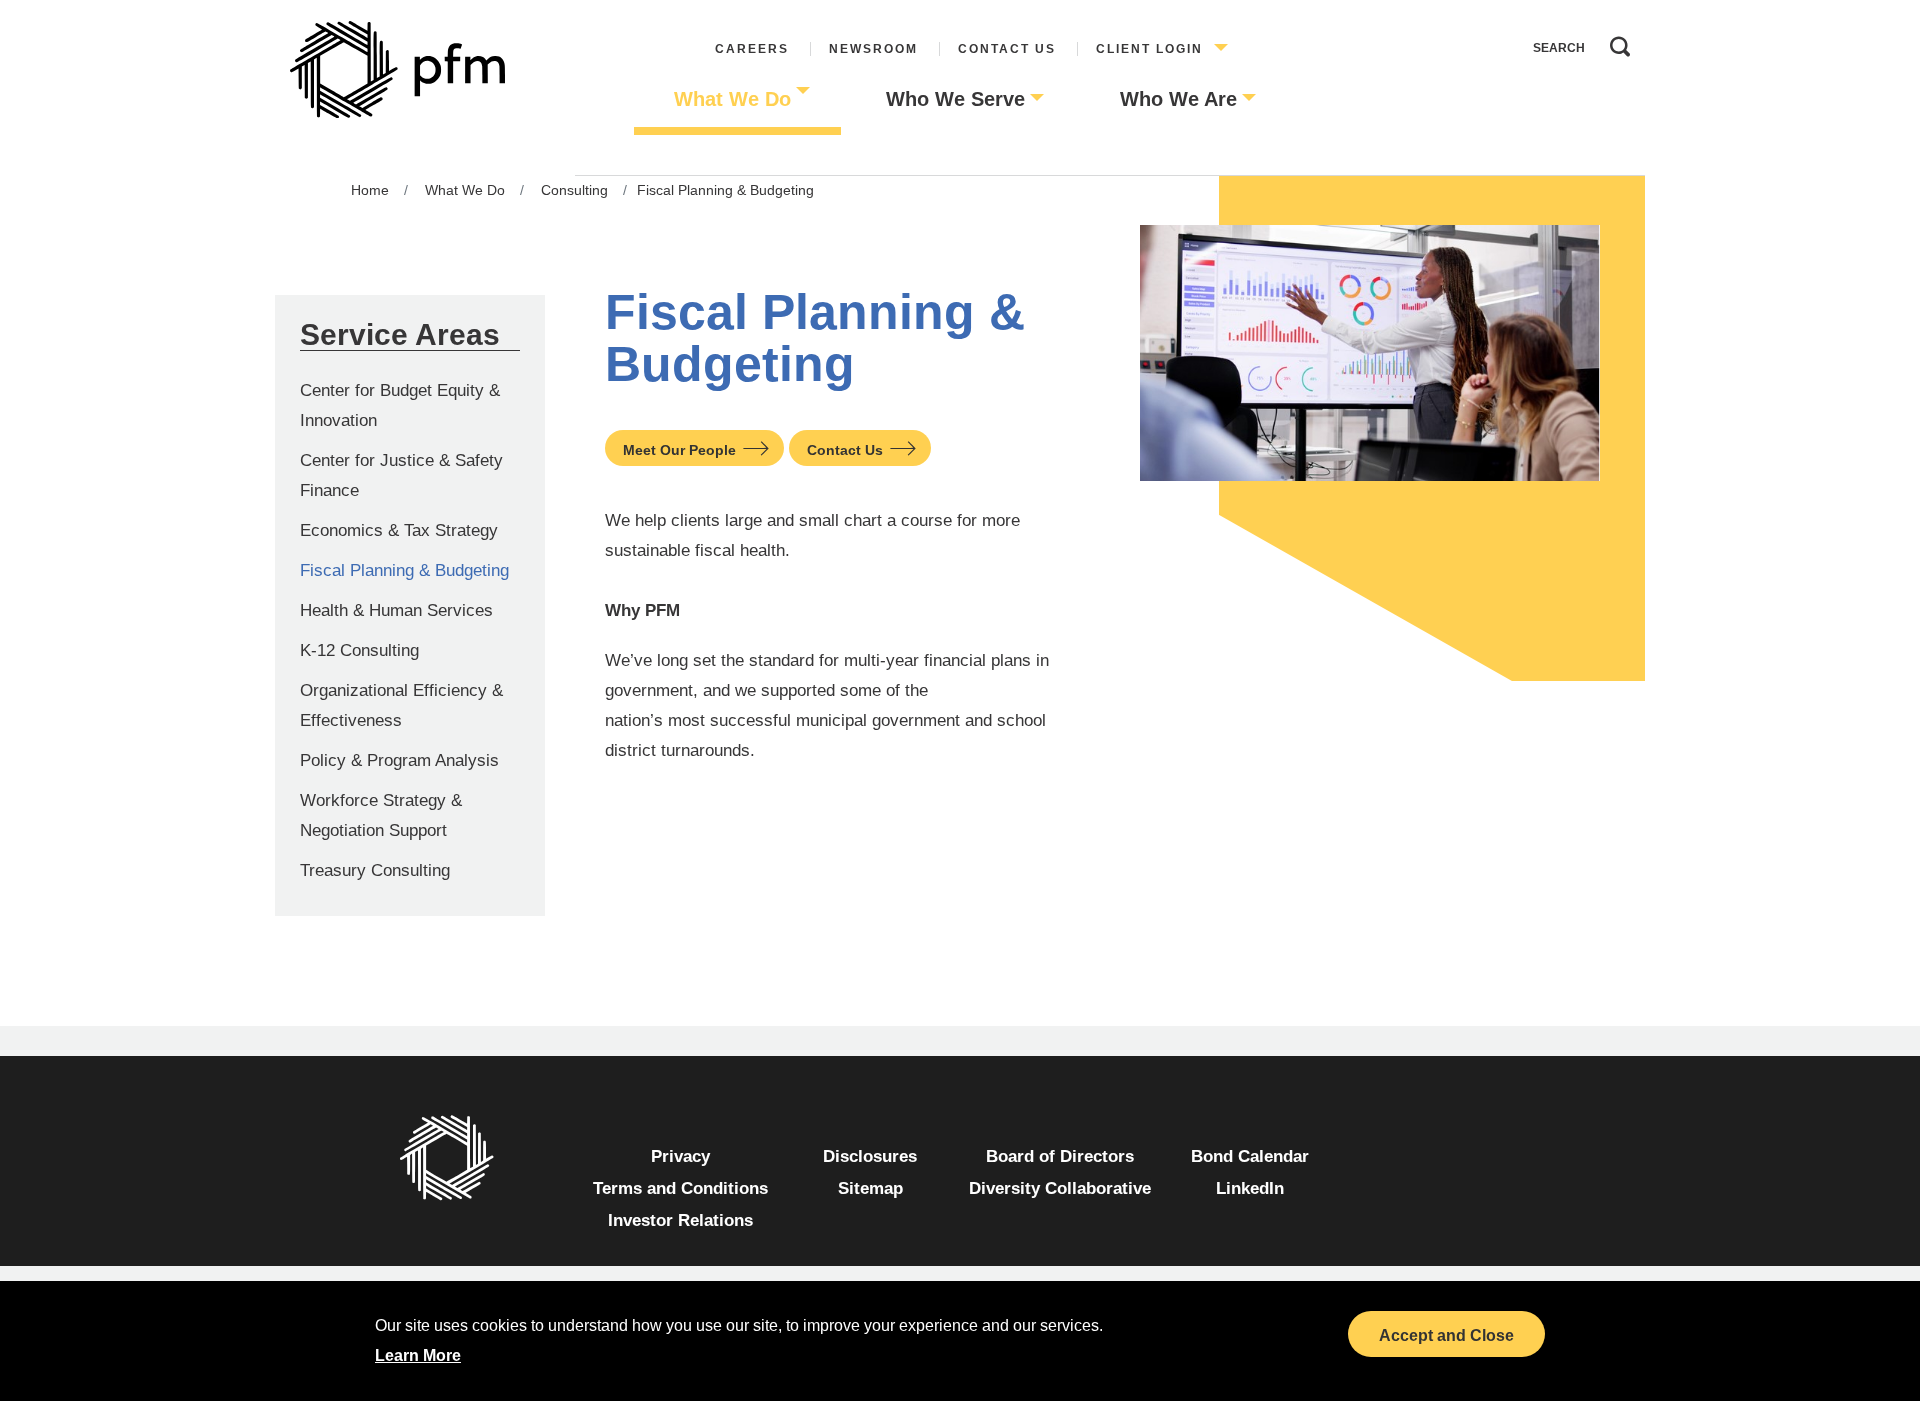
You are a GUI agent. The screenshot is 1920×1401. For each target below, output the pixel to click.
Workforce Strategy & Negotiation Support (381, 815)
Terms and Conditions (680, 1188)
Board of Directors (1060, 1156)
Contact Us (1007, 49)
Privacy (680, 1156)
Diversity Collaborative (1060, 1188)
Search (1615, 42)
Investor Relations (680, 1220)
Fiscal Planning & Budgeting (404, 570)
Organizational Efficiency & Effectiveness (401, 705)
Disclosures (870, 1156)
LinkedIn (1250, 1188)
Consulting (574, 190)
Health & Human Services (396, 610)
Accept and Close (1446, 1335)
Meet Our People (679, 450)
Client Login (1149, 49)
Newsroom (873, 49)
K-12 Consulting (359, 650)
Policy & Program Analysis (399, 760)
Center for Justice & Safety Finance (401, 475)
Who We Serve (955, 99)
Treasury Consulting (375, 870)
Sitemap (870, 1188)
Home (370, 190)
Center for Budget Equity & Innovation (400, 405)
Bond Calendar (1250, 1156)
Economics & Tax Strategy (399, 530)
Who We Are (1178, 99)
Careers (752, 49)
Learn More (418, 1355)
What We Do (732, 99)
